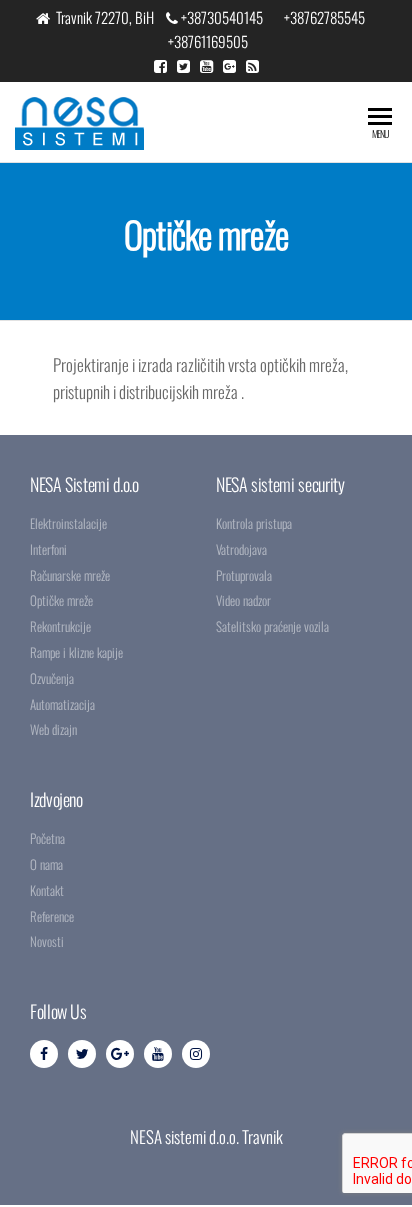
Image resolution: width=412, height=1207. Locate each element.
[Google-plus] (120, 1054)
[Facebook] (44, 1054)
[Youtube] (158, 1054)
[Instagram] (196, 1054)
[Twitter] (82, 1054)
